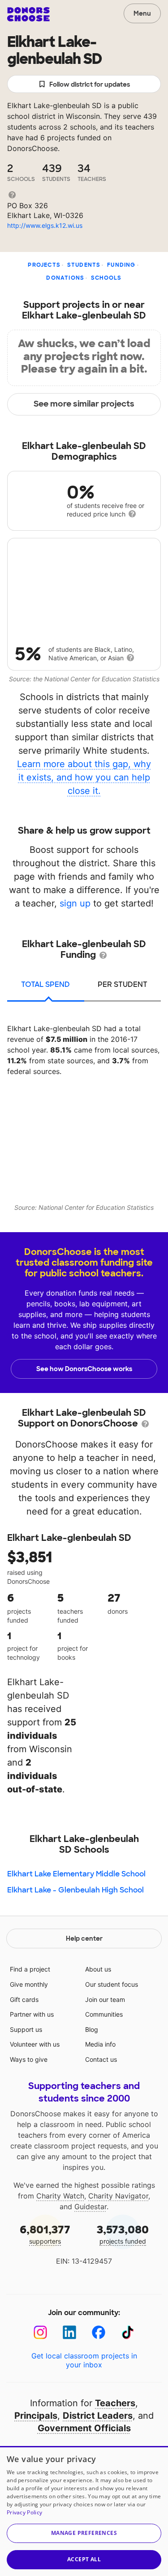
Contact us (101, 2059)
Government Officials (84, 2428)
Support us (26, 2029)
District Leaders (98, 2416)
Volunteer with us (35, 2044)
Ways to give (29, 2059)
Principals (36, 2416)
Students (84, 265)
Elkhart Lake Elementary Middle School (76, 1874)
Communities (104, 2014)
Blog (92, 2029)
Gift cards (24, 1999)
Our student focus (112, 1984)
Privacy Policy (24, 2512)
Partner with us (32, 2014)
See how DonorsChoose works (84, 1369)
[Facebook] (99, 2332)
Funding (121, 265)
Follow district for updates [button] (90, 84)
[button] (84, 2533)
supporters (45, 2234)
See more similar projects (84, 404)
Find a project (30, 1969)
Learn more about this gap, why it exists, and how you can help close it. (84, 777)
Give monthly (29, 1984)
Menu (142, 13)
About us (98, 1969)
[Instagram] (41, 2332)
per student (123, 984)
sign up (75, 903)
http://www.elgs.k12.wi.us (45, 225)
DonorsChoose (28, 14)
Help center (84, 1938)
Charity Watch (60, 2196)
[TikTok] (128, 2332)
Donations (65, 278)
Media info (100, 2044)
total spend (45, 984)
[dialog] (84, 2511)
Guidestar (90, 2207)
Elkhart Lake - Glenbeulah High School (75, 1890)
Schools (106, 278)
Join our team (105, 1999)
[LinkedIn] (70, 2332)
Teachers (115, 2403)
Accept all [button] (84, 2559)
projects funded (123, 2234)
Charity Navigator (118, 2196)
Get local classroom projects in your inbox (84, 2360)
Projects (44, 265)
